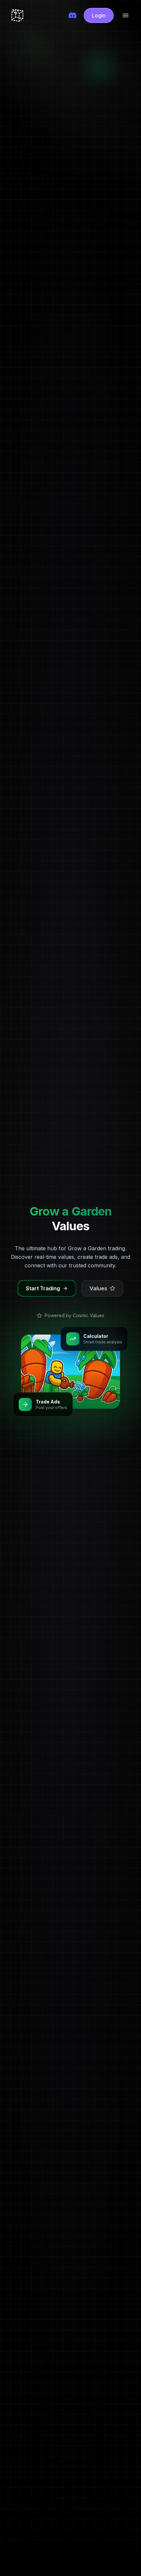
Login (99, 15)
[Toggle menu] (126, 15)
